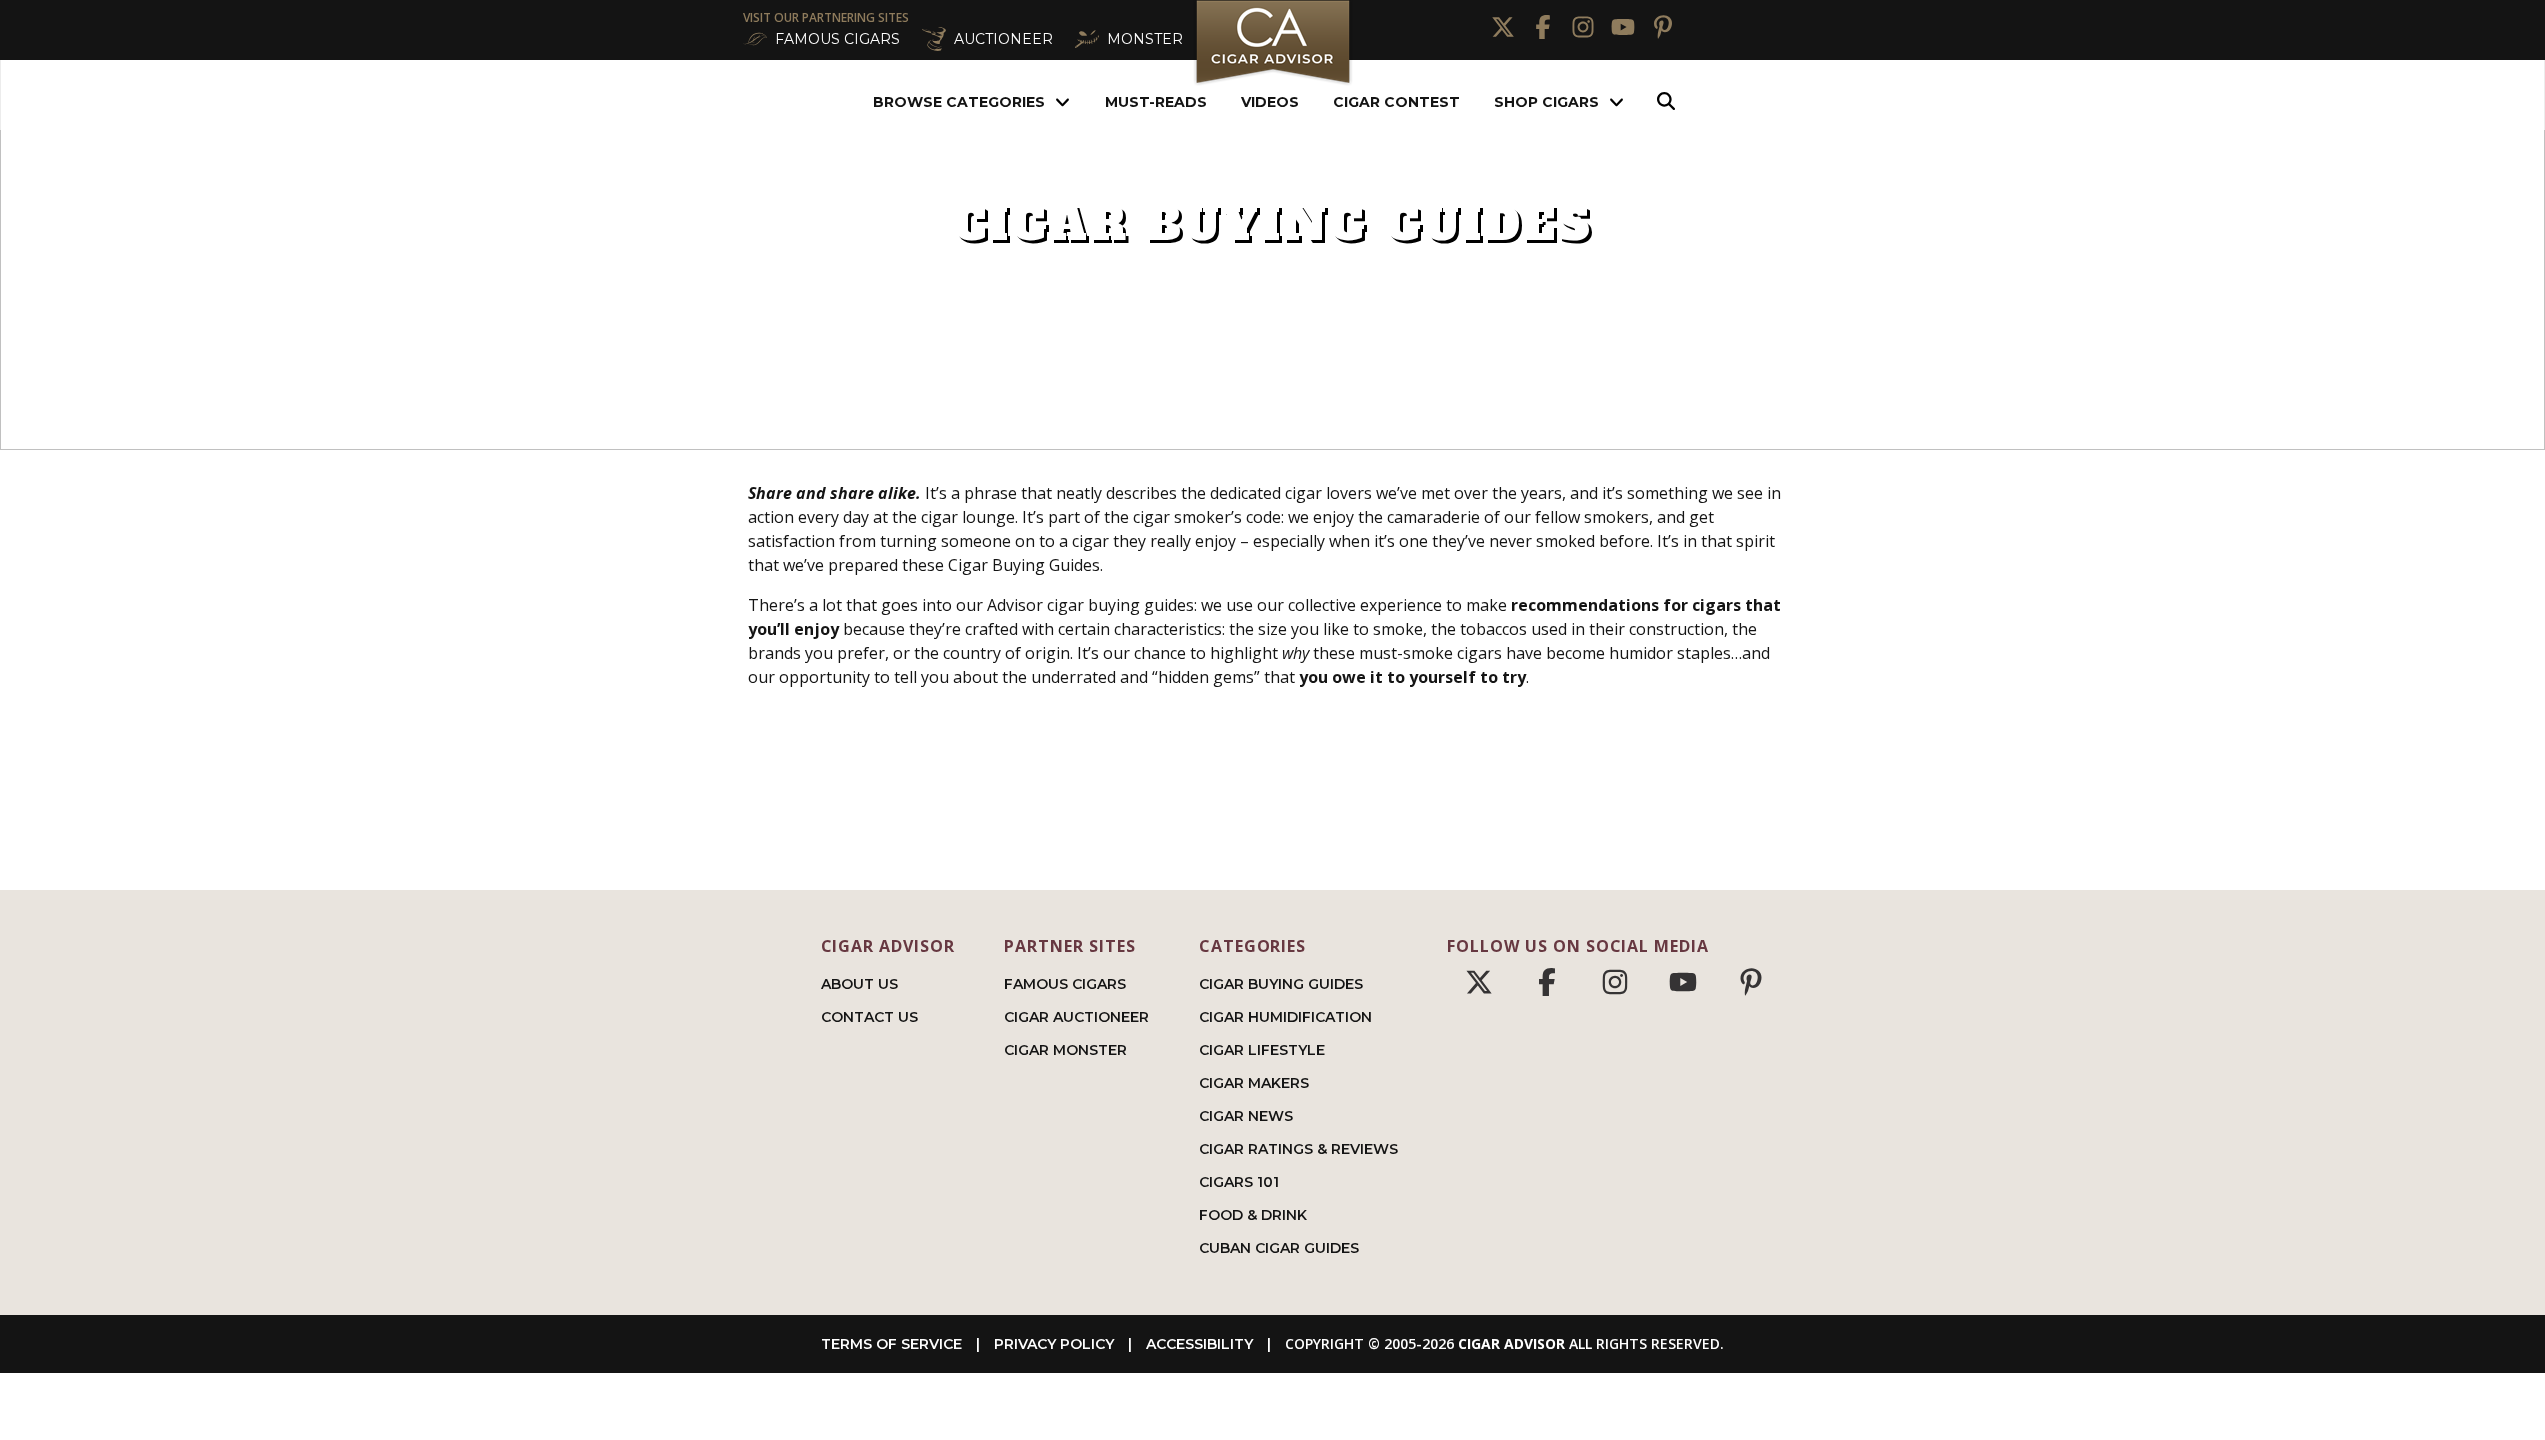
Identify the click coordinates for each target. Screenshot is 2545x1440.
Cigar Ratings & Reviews (1298, 1149)
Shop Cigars (1546, 102)
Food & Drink (1253, 1215)
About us (859, 984)
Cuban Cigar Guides (1279, 1248)
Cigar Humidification (1285, 1017)
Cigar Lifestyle (1262, 1050)
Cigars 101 (1239, 1182)
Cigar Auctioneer (1076, 1017)
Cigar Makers (1254, 1083)
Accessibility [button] (1199, 1344)
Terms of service (891, 1344)
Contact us (869, 1017)
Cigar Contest (1396, 102)
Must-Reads (1156, 102)
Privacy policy (1054, 1344)
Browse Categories (959, 102)
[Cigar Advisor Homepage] (1273, 81)
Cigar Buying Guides (1281, 984)
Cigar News (1246, 1116)
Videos (1270, 102)
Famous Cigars (1065, 984)
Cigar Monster (1065, 1050)
